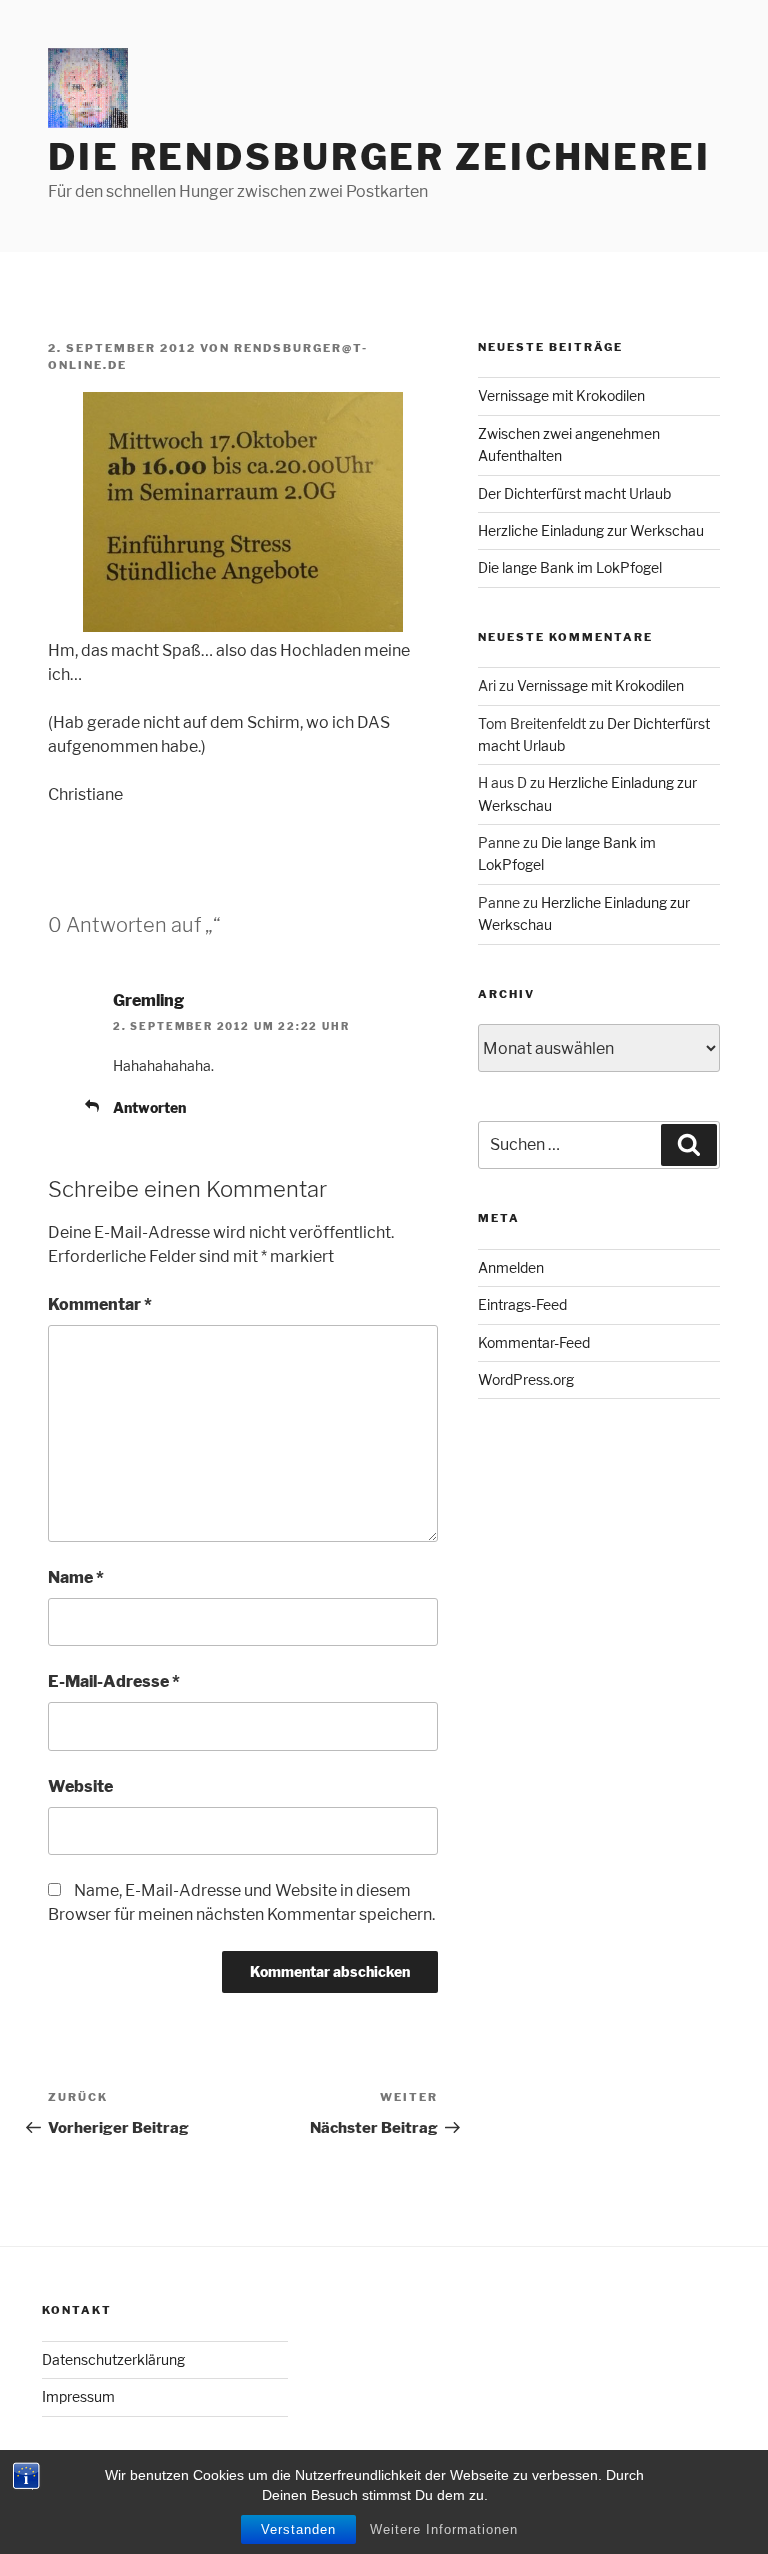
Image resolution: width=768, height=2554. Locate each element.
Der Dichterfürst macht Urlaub (574, 493)
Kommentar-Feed (534, 1342)
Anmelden (511, 1267)
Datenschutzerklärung (113, 2359)
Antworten (149, 1107)
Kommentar (100, 1304)
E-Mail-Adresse (114, 1681)
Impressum (78, 2396)
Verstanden (298, 2529)
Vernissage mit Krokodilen (561, 395)
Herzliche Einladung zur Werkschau (591, 530)
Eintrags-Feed (522, 1304)
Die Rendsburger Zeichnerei (379, 157)
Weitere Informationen (444, 2529)
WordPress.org (526, 1379)
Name (76, 1577)
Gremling (148, 1000)
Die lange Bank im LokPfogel (570, 567)
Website (80, 1786)
